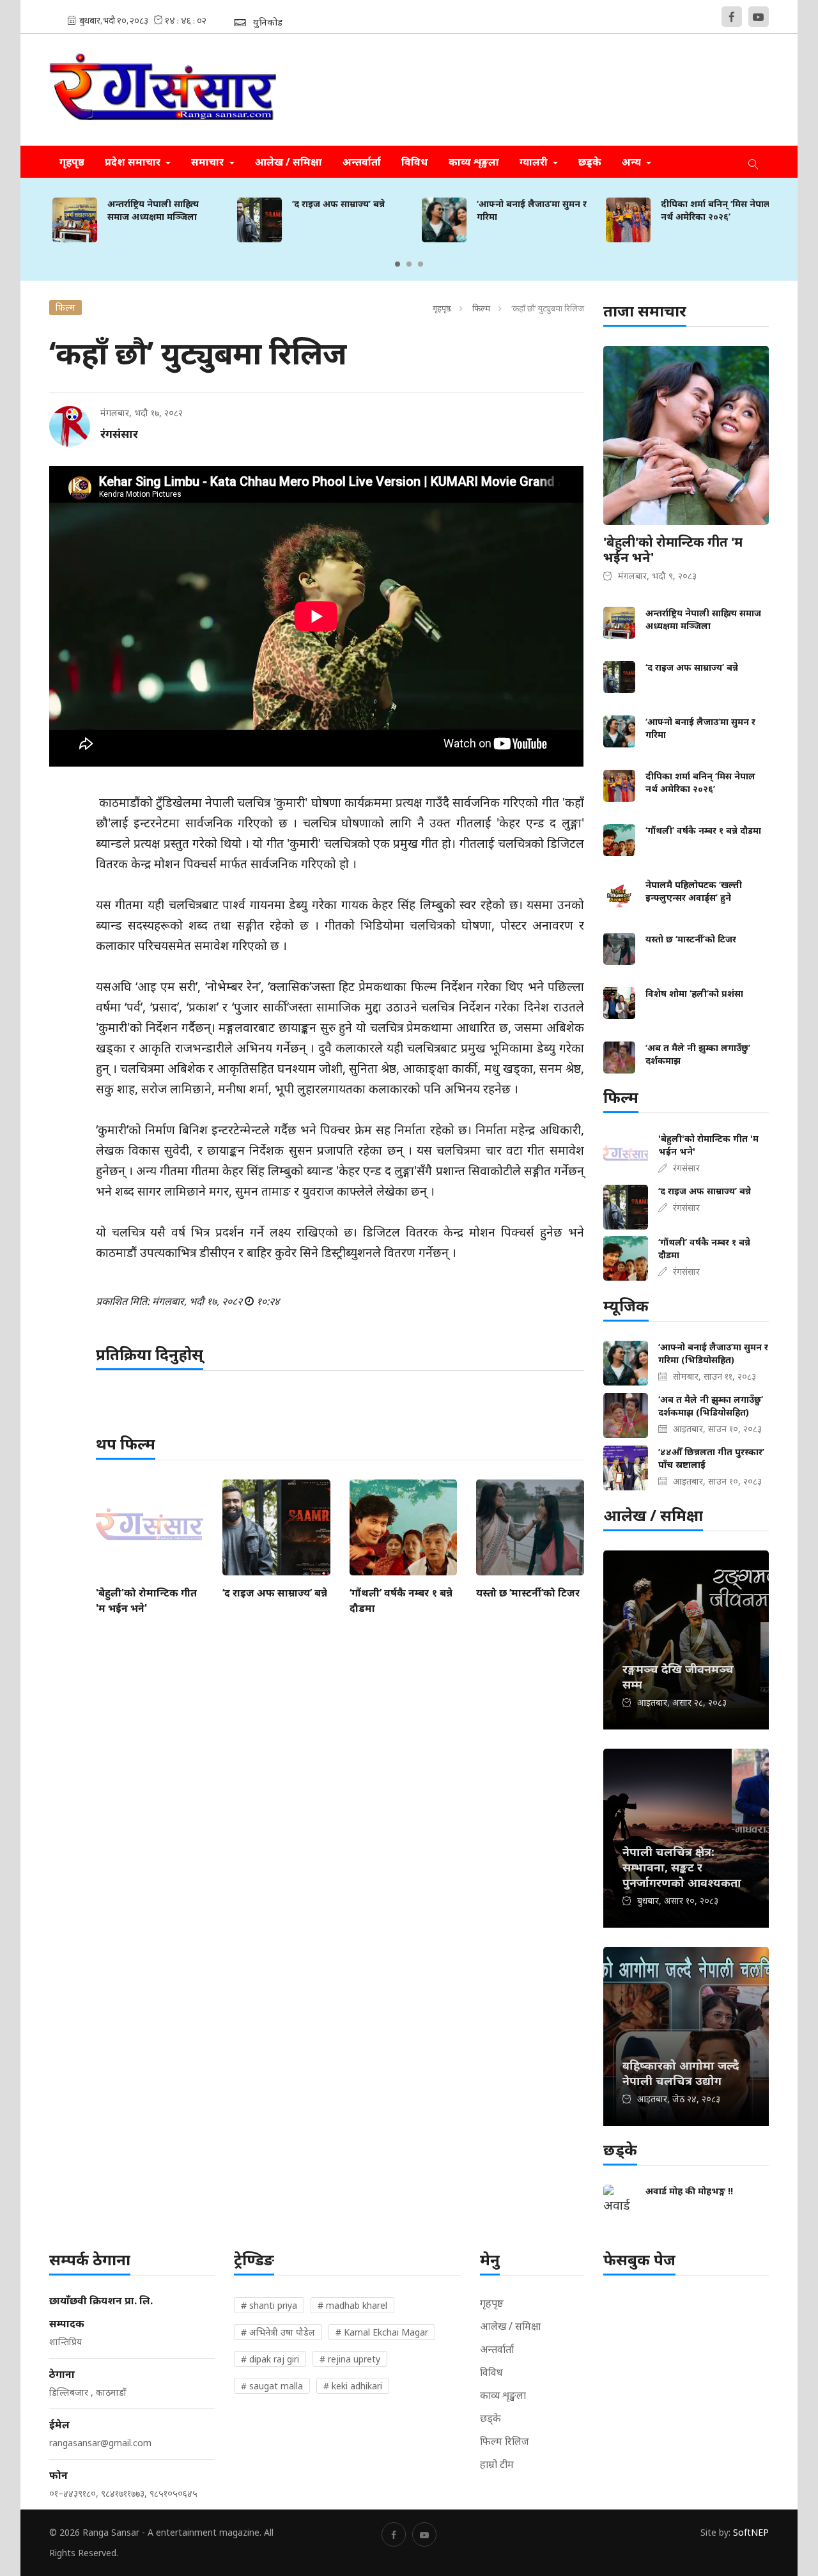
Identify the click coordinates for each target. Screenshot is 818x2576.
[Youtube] (759, 17)
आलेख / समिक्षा (289, 162)
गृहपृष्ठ (72, 162)
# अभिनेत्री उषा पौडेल (278, 2332)
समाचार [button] (209, 162)
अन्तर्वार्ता (362, 162)
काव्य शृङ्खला (474, 162)
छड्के (590, 162)
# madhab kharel (352, 2305)
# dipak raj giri (270, 2359)
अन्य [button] (633, 162)
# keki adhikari (353, 2386)
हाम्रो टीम (497, 2464)
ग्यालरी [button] (535, 162)
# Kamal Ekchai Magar (382, 2332)
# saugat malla (272, 2386)
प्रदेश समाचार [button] (134, 162)
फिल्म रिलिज (505, 2441)
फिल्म (481, 308)
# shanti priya (269, 2305)
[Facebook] (732, 17)
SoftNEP (751, 2532)
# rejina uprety (350, 2359)
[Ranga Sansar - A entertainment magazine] (163, 90)
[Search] (753, 162)
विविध (415, 162)
